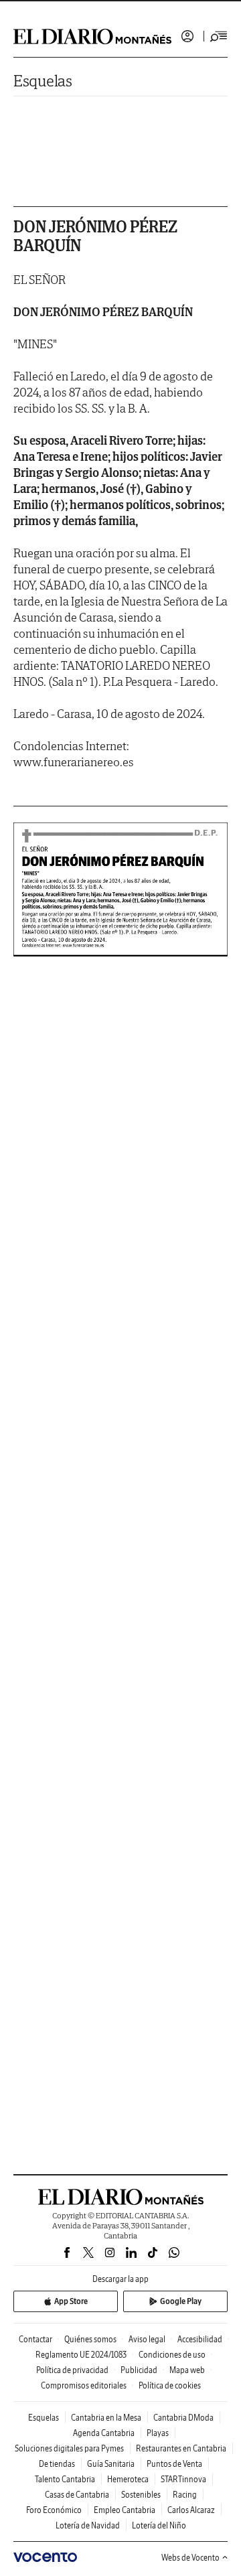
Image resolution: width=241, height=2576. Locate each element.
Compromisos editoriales (84, 2385)
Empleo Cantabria (125, 2510)
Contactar (35, 2339)
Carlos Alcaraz (191, 2510)
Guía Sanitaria (111, 2464)
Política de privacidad (72, 2370)
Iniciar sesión (187, 36)
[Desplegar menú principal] (219, 36)
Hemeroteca (128, 2479)
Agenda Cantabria (104, 2433)
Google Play (181, 2301)
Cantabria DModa (183, 2418)
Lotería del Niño (159, 2525)
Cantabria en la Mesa (106, 2418)
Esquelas (43, 81)
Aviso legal (147, 2339)
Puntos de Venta (174, 2464)
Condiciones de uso (172, 2355)
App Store (71, 2301)
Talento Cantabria (65, 2479)
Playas (158, 2433)
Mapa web (187, 2370)
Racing (185, 2495)
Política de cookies (170, 2385)
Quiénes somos (90, 2339)
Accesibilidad (200, 2339)
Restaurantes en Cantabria (181, 2448)
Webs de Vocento (190, 2558)
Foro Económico (54, 2510)
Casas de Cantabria (77, 2495)
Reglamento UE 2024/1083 (81, 2355)
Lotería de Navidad (88, 2525)
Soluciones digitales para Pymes (69, 2448)
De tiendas (57, 2464)
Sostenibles (141, 2495)
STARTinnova (183, 2479)
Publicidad (139, 2370)
